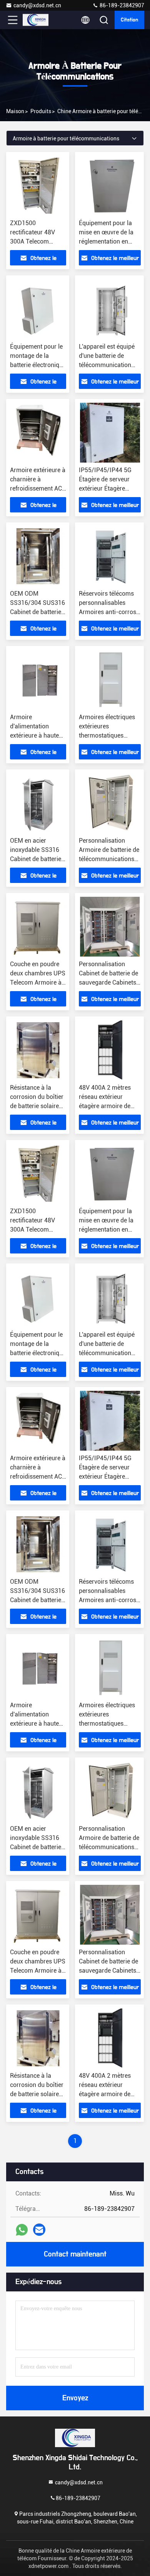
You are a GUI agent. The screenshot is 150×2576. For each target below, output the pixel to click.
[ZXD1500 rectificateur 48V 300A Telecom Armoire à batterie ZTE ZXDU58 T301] (38, 186)
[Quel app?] (22, 2230)
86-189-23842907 (121, 5)
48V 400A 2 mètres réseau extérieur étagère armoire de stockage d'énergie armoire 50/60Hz (105, 1106)
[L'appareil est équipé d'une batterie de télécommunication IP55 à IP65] (110, 309)
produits (41, 111)
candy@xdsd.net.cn (37, 5)
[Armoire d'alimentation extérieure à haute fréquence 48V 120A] (38, 680)
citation (129, 20)
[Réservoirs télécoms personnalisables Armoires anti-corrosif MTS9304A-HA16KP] (110, 556)
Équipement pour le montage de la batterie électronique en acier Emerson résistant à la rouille (38, 365)
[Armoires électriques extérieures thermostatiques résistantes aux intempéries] (110, 680)
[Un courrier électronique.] (39, 2230)
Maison (15, 111)
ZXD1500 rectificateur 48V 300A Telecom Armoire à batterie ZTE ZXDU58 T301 (36, 241)
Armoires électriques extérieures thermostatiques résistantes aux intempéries (107, 735)
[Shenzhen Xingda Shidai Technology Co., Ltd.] (38, 20)
